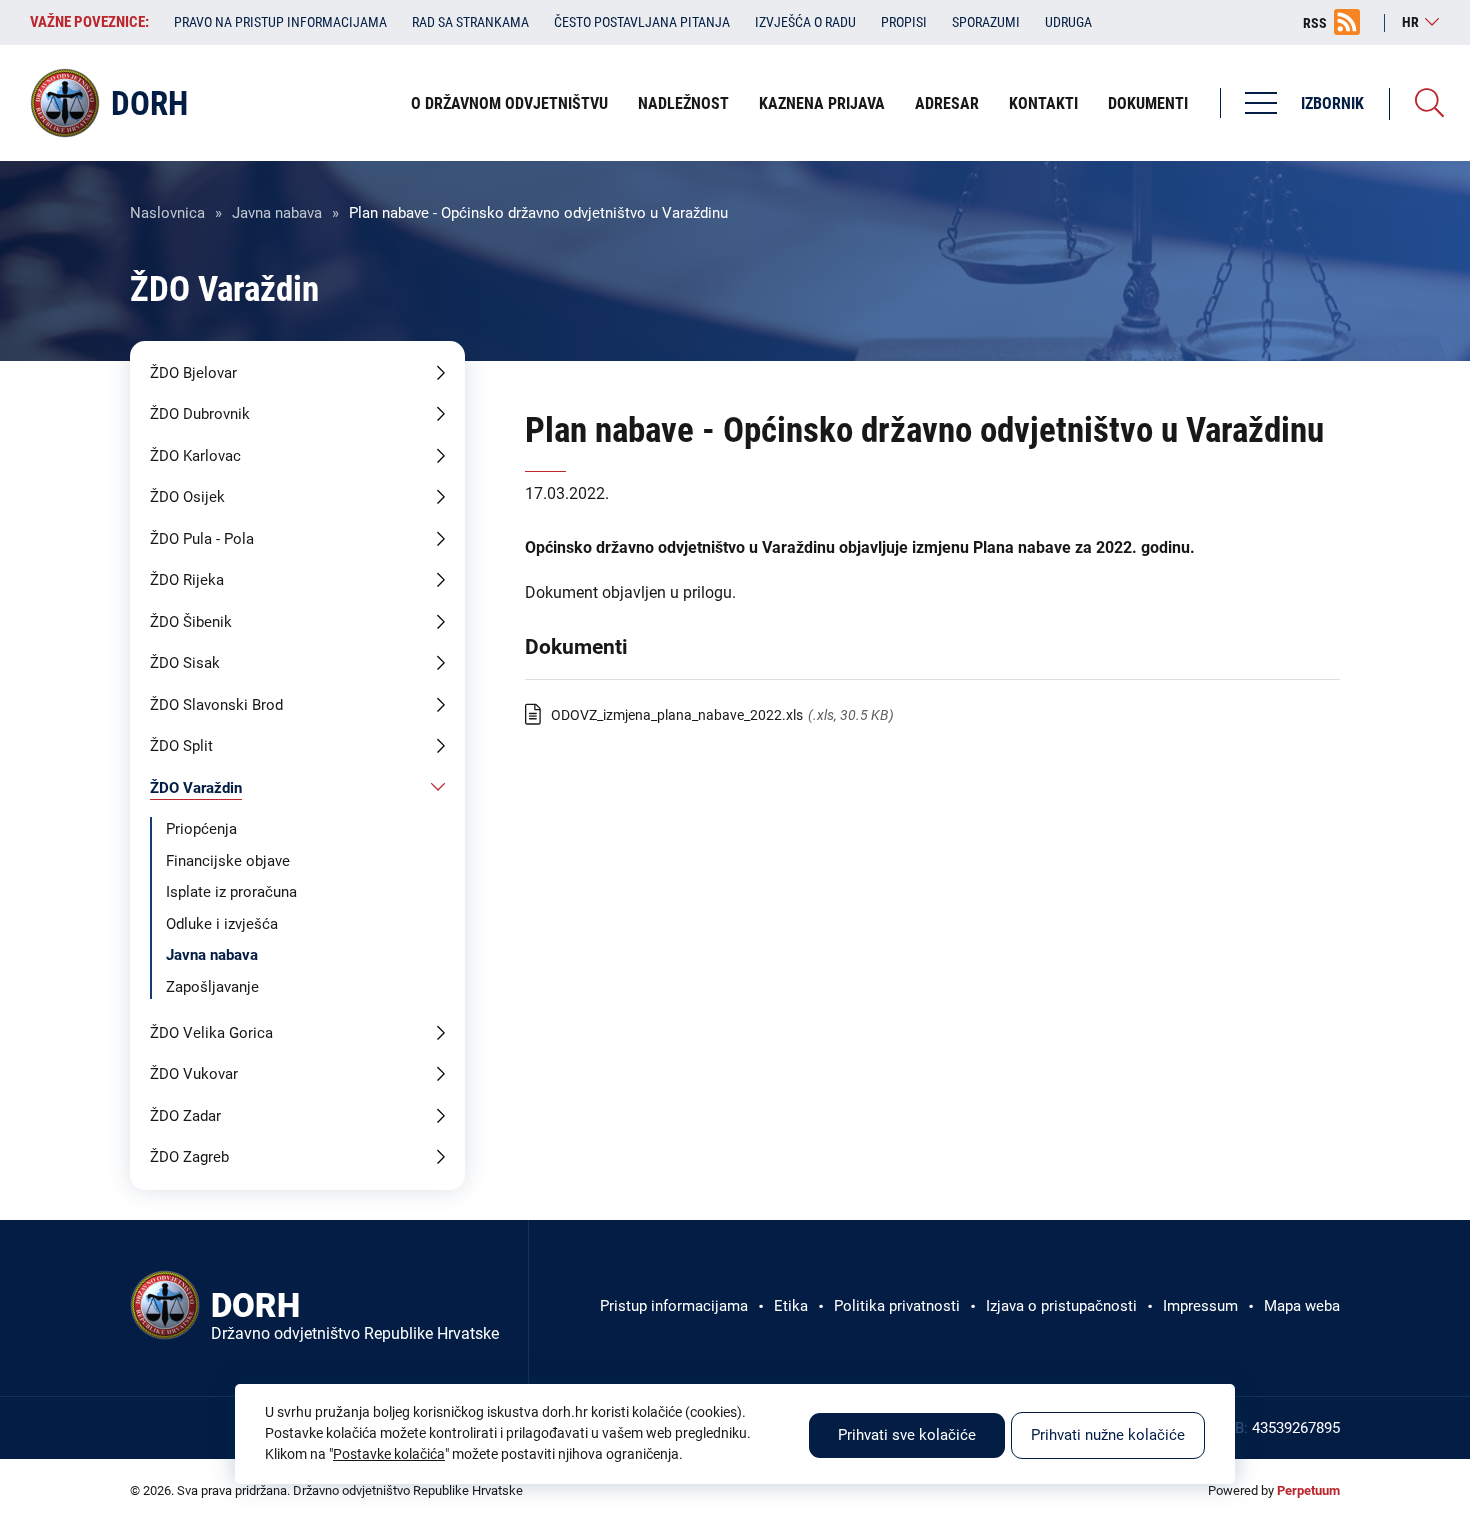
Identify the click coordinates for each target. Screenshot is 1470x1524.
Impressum (1200, 1306)
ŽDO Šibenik (191, 622)
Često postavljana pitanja (642, 22)
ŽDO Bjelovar (193, 373)
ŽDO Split (181, 746)
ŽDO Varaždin (196, 788)
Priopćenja (201, 829)
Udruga (1068, 22)
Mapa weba (1302, 1306)
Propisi (904, 22)
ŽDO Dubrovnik (200, 414)
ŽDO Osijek (187, 497)
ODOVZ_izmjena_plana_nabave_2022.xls (677, 715)
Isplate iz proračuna (231, 892)
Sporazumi (986, 22)
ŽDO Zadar (185, 1116)
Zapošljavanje (212, 987)
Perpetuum (1308, 1490)
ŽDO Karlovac (195, 456)
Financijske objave (228, 861)
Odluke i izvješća (222, 924)
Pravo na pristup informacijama (280, 22)
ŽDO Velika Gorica (211, 1033)
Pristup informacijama (674, 1306)
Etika (791, 1306)
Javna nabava (277, 213)
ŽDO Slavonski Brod (216, 705)
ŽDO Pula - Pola (202, 539)
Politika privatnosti (897, 1306)
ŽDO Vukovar (194, 1074)
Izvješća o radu (805, 22)
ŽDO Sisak (185, 663)
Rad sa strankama (470, 22)
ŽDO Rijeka (187, 580)
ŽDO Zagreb (189, 1157)
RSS (1315, 23)
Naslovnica (167, 213)
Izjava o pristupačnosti (1061, 1306)
